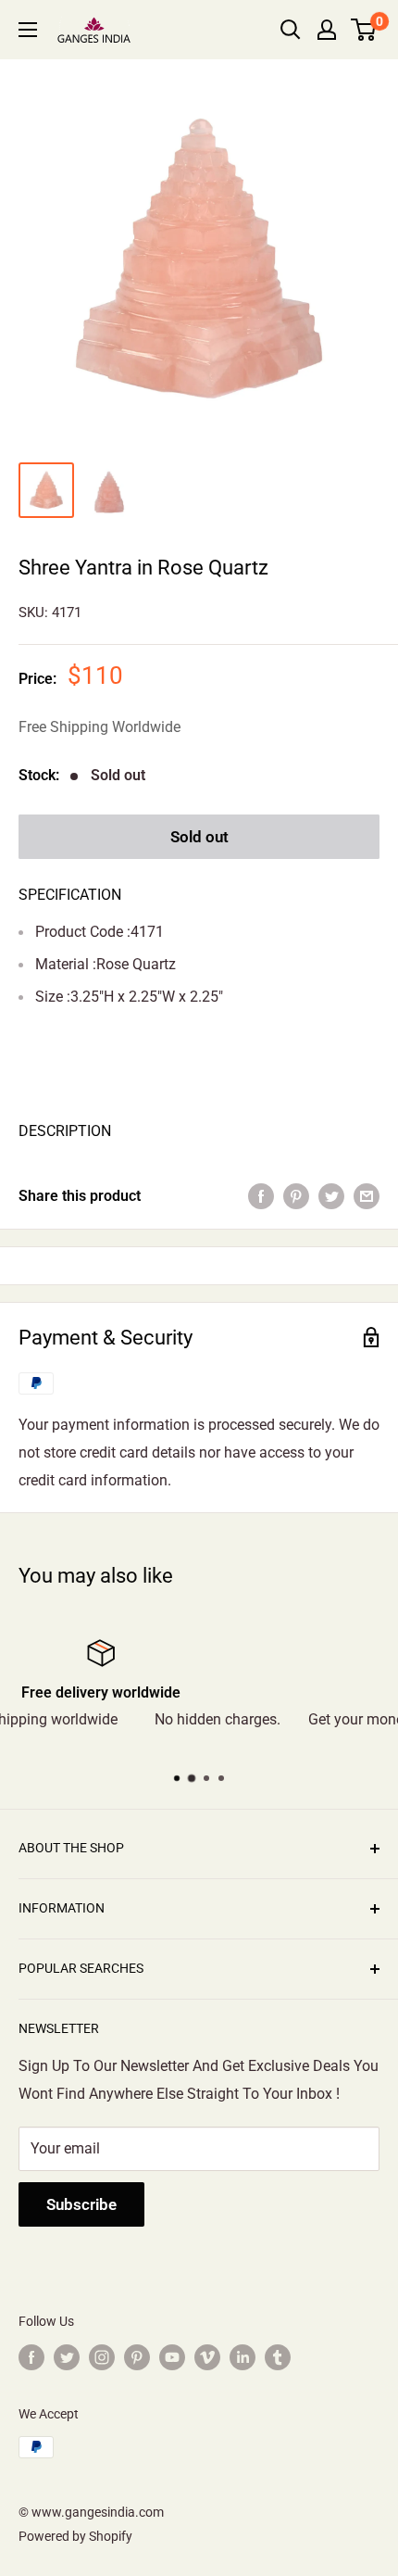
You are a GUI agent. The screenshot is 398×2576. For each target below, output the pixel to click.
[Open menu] (28, 30)
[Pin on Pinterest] (296, 1196)
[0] (364, 30)
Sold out (199, 837)
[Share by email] (367, 1196)
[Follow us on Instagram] (102, 2356)
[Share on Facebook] (261, 1196)
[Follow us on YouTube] (172, 2356)
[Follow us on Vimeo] (207, 2356)
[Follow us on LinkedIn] (243, 2356)
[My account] (327, 30)
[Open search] (291, 30)
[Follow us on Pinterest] (137, 2356)
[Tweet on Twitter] (331, 1196)
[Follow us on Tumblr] (278, 2356)
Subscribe (81, 2204)
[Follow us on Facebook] (31, 2356)
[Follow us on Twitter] (67, 2356)
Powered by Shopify (75, 2536)
